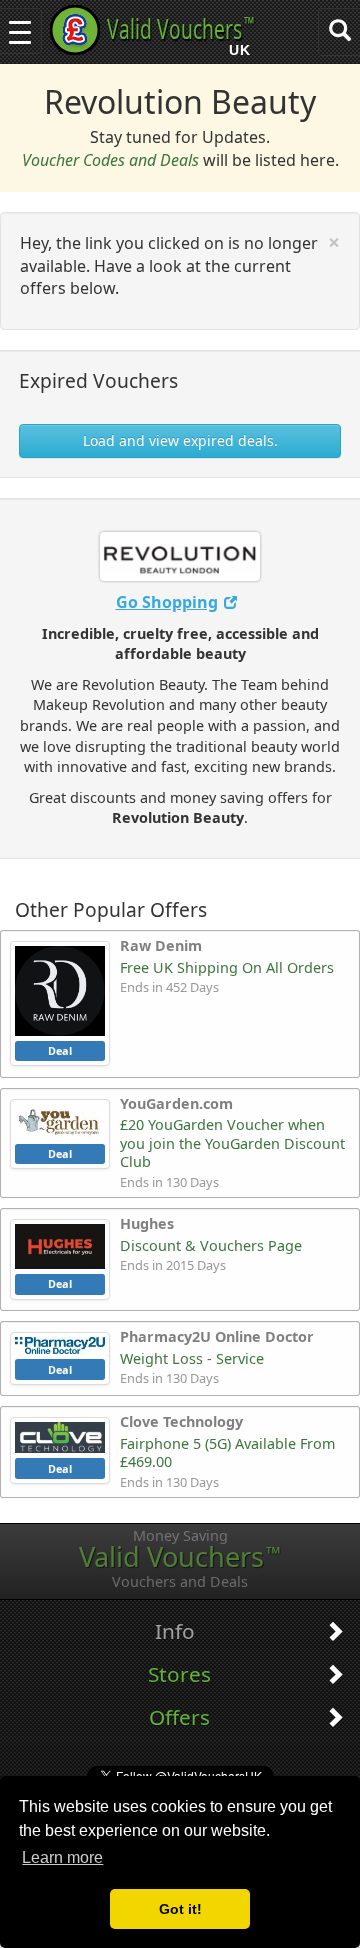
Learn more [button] (62, 1857)
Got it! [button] (180, 1909)
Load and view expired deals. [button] (180, 440)
